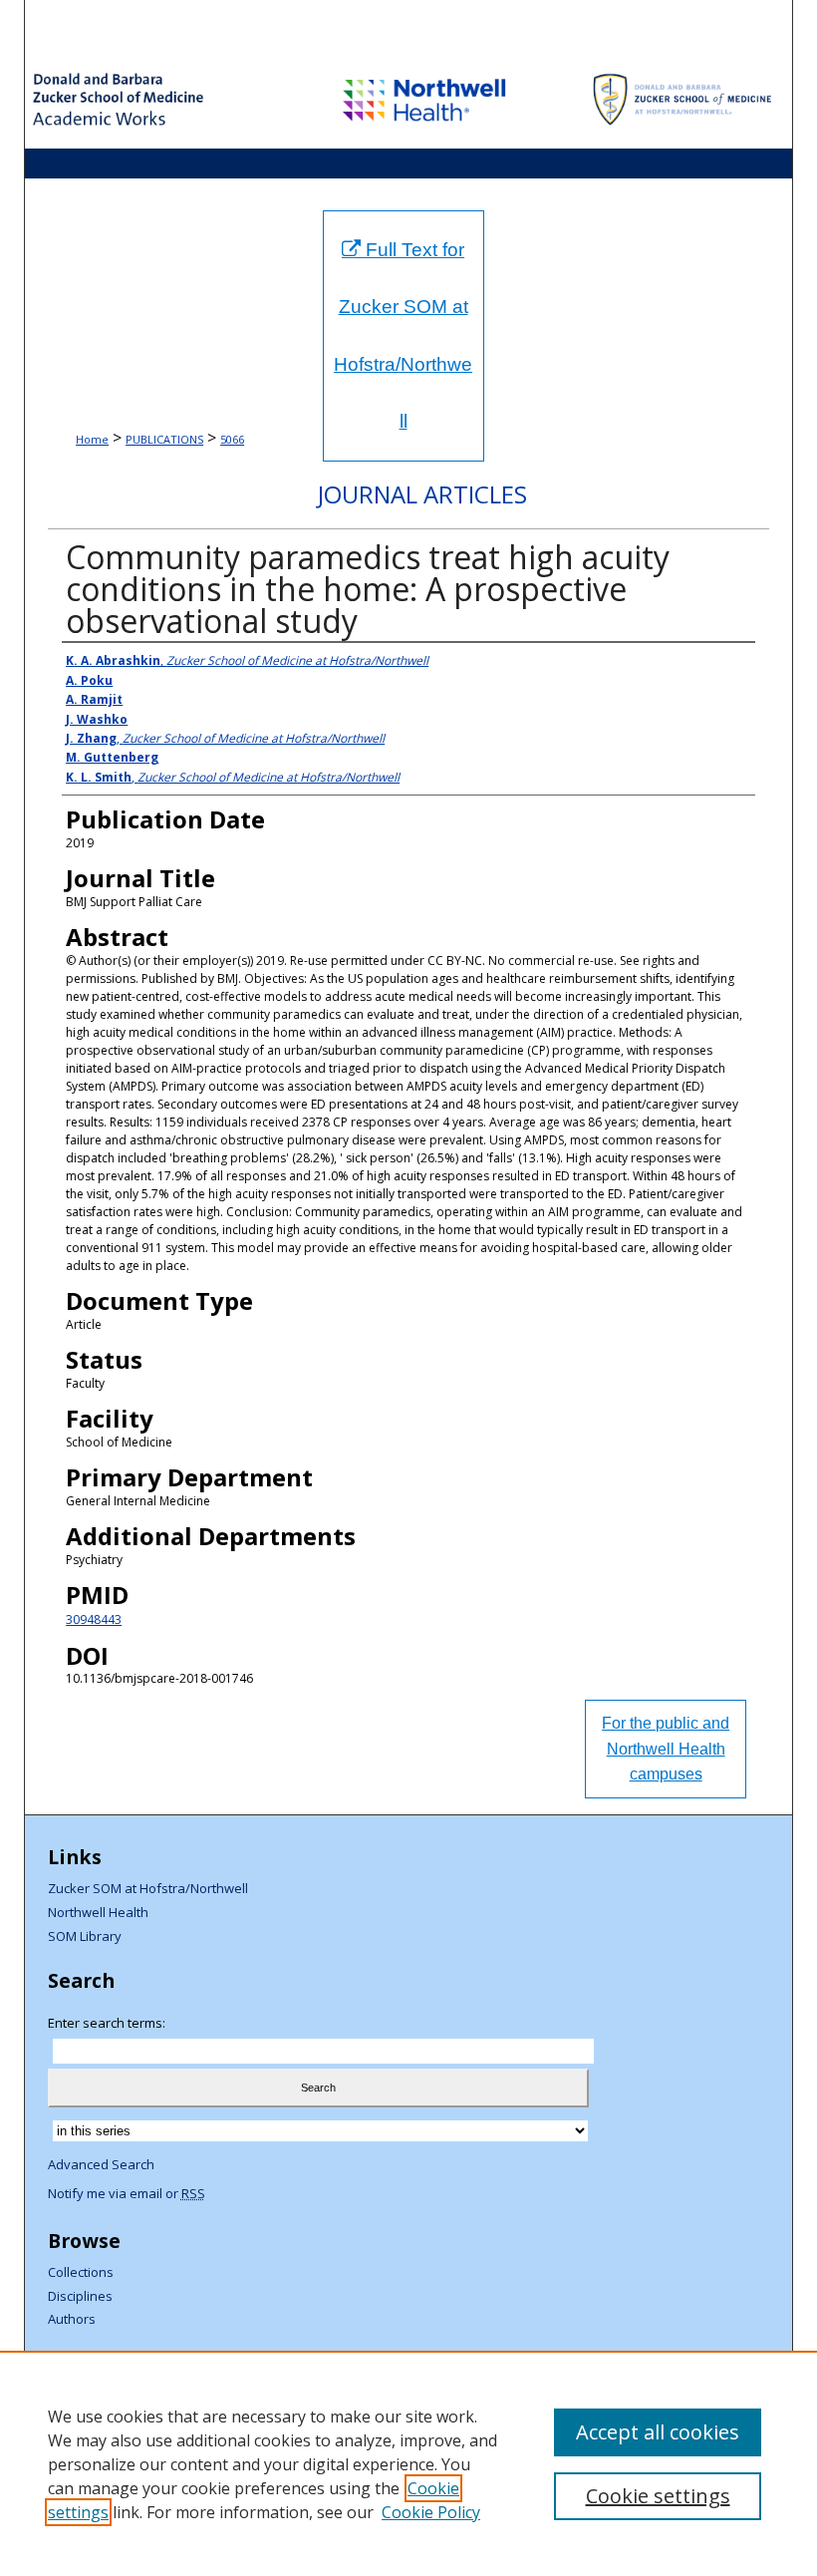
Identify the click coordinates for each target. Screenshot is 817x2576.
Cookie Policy (431, 2512)
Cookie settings (658, 2496)
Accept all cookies (658, 2432)
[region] (408, 2463)
